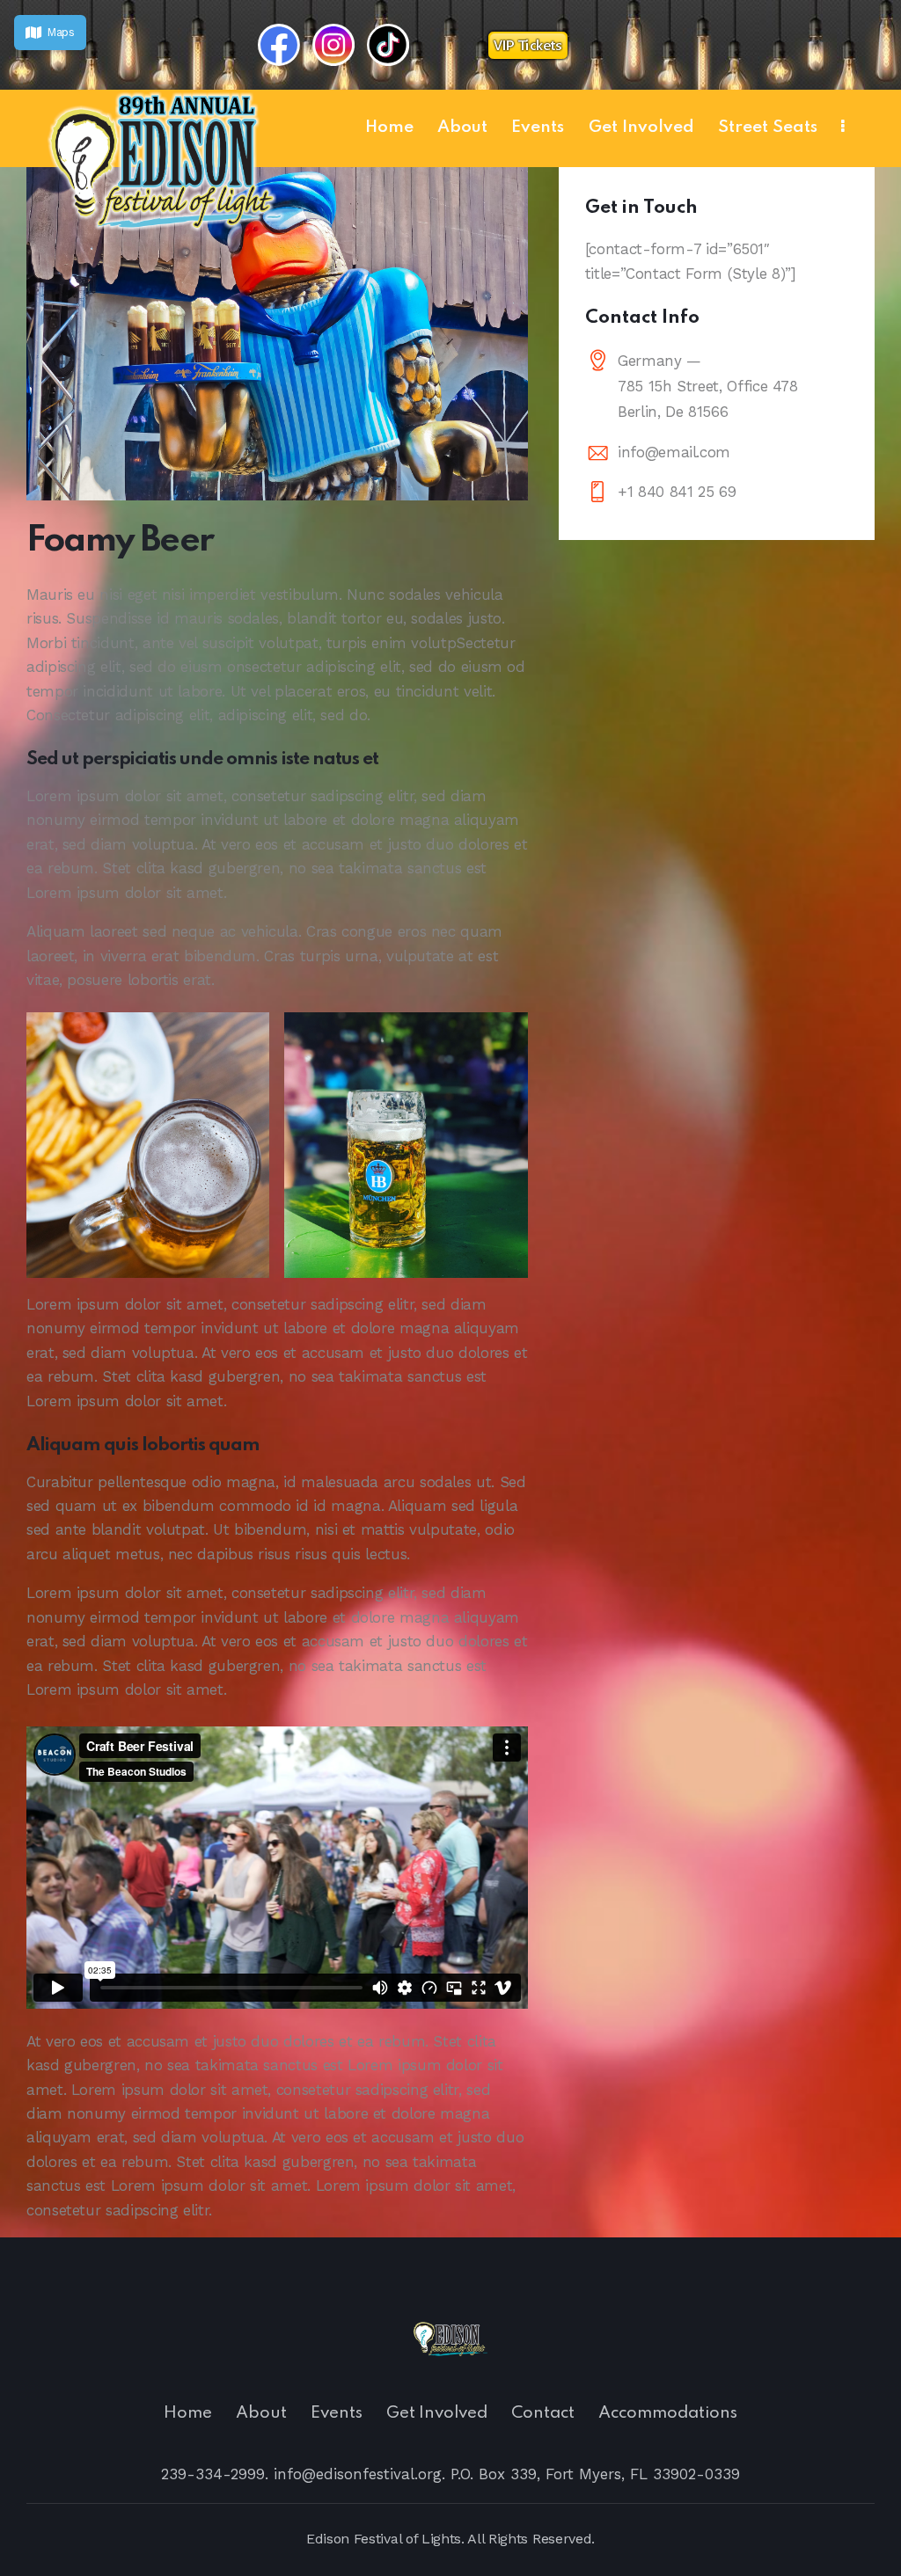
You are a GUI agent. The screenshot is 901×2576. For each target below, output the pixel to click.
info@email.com (674, 452)
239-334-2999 (213, 2474)
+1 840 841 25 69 (677, 492)
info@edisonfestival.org (358, 2474)
